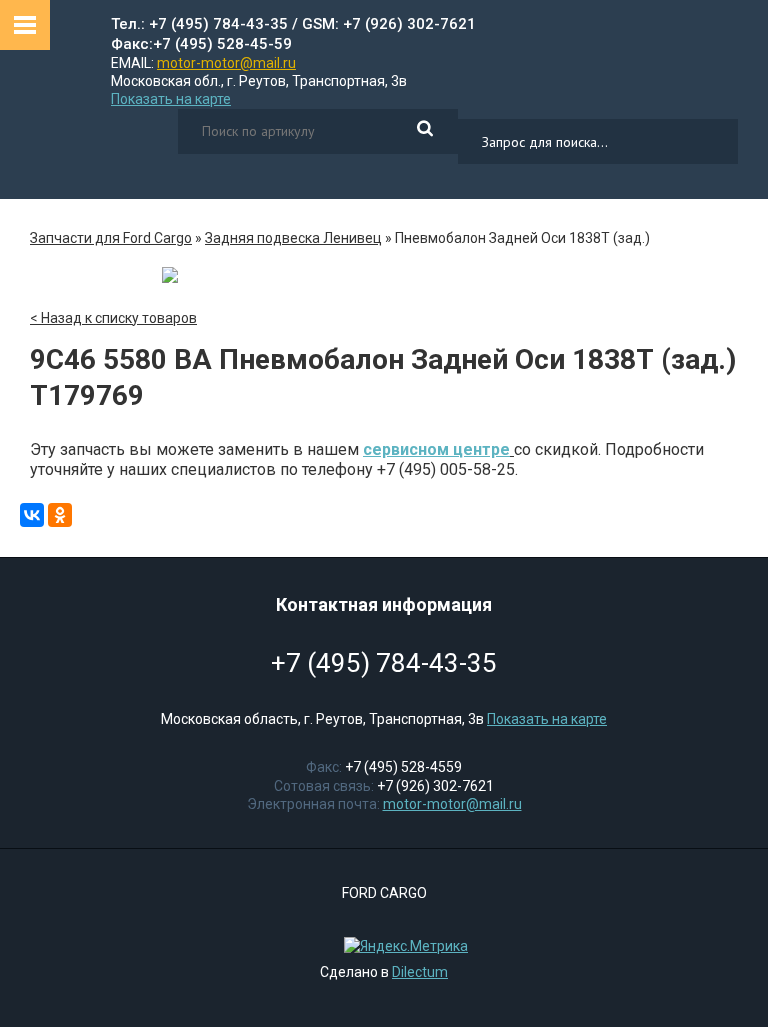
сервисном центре (436, 449)
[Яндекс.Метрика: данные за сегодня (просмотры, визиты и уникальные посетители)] (401, 946)
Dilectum (420, 972)
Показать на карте (171, 99)
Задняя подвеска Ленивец (293, 238)
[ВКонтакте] (32, 515)
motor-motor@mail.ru (226, 63)
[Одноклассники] (60, 515)
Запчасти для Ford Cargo (111, 238)
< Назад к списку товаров (113, 318)
